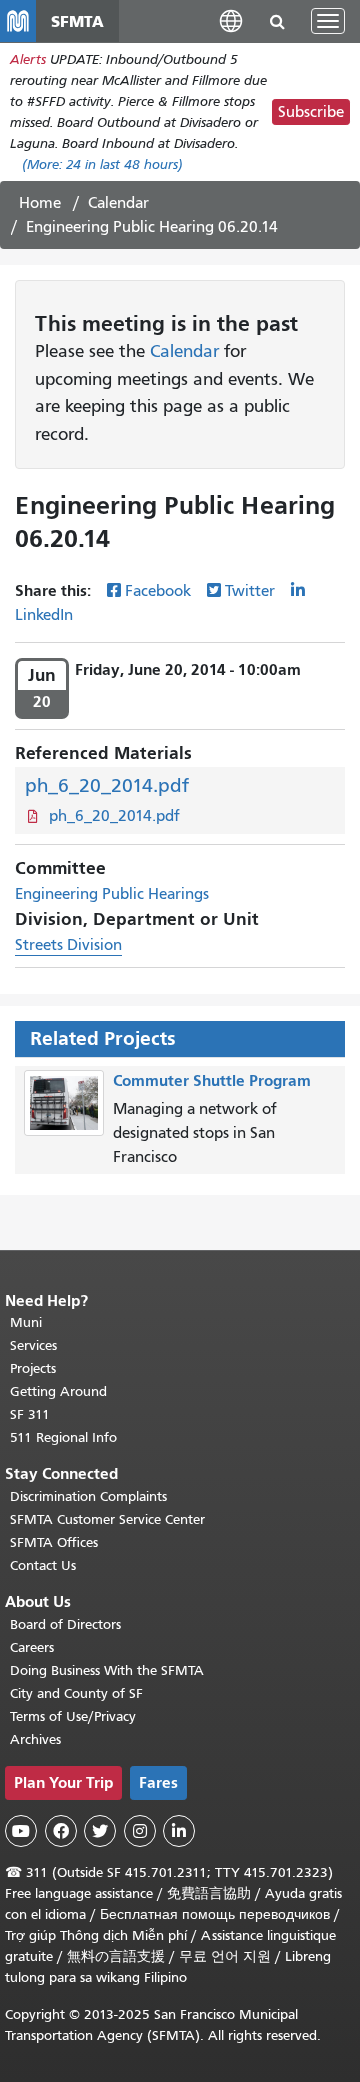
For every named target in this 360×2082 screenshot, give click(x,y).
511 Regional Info (63, 1437)
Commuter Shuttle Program (212, 1080)
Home (40, 203)
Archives (35, 1739)
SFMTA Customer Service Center (107, 1519)
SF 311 (30, 1414)
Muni (26, 1322)
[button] (231, 20)
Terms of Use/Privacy (73, 1716)
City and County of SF (76, 1693)
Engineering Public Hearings (112, 894)
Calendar (118, 203)
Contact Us (43, 1565)
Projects (33, 1368)
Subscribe (311, 112)
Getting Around (58, 1391)
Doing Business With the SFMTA (107, 1670)
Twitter (250, 591)
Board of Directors (65, 1624)
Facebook (158, 591)
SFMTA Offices (54, 1542)
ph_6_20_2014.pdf (107, 785)
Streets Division (68, 945)
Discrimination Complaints (88, 1496)
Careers (32, 1647)
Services (33, 1345)
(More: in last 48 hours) (102, 164)
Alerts (28, 59)
